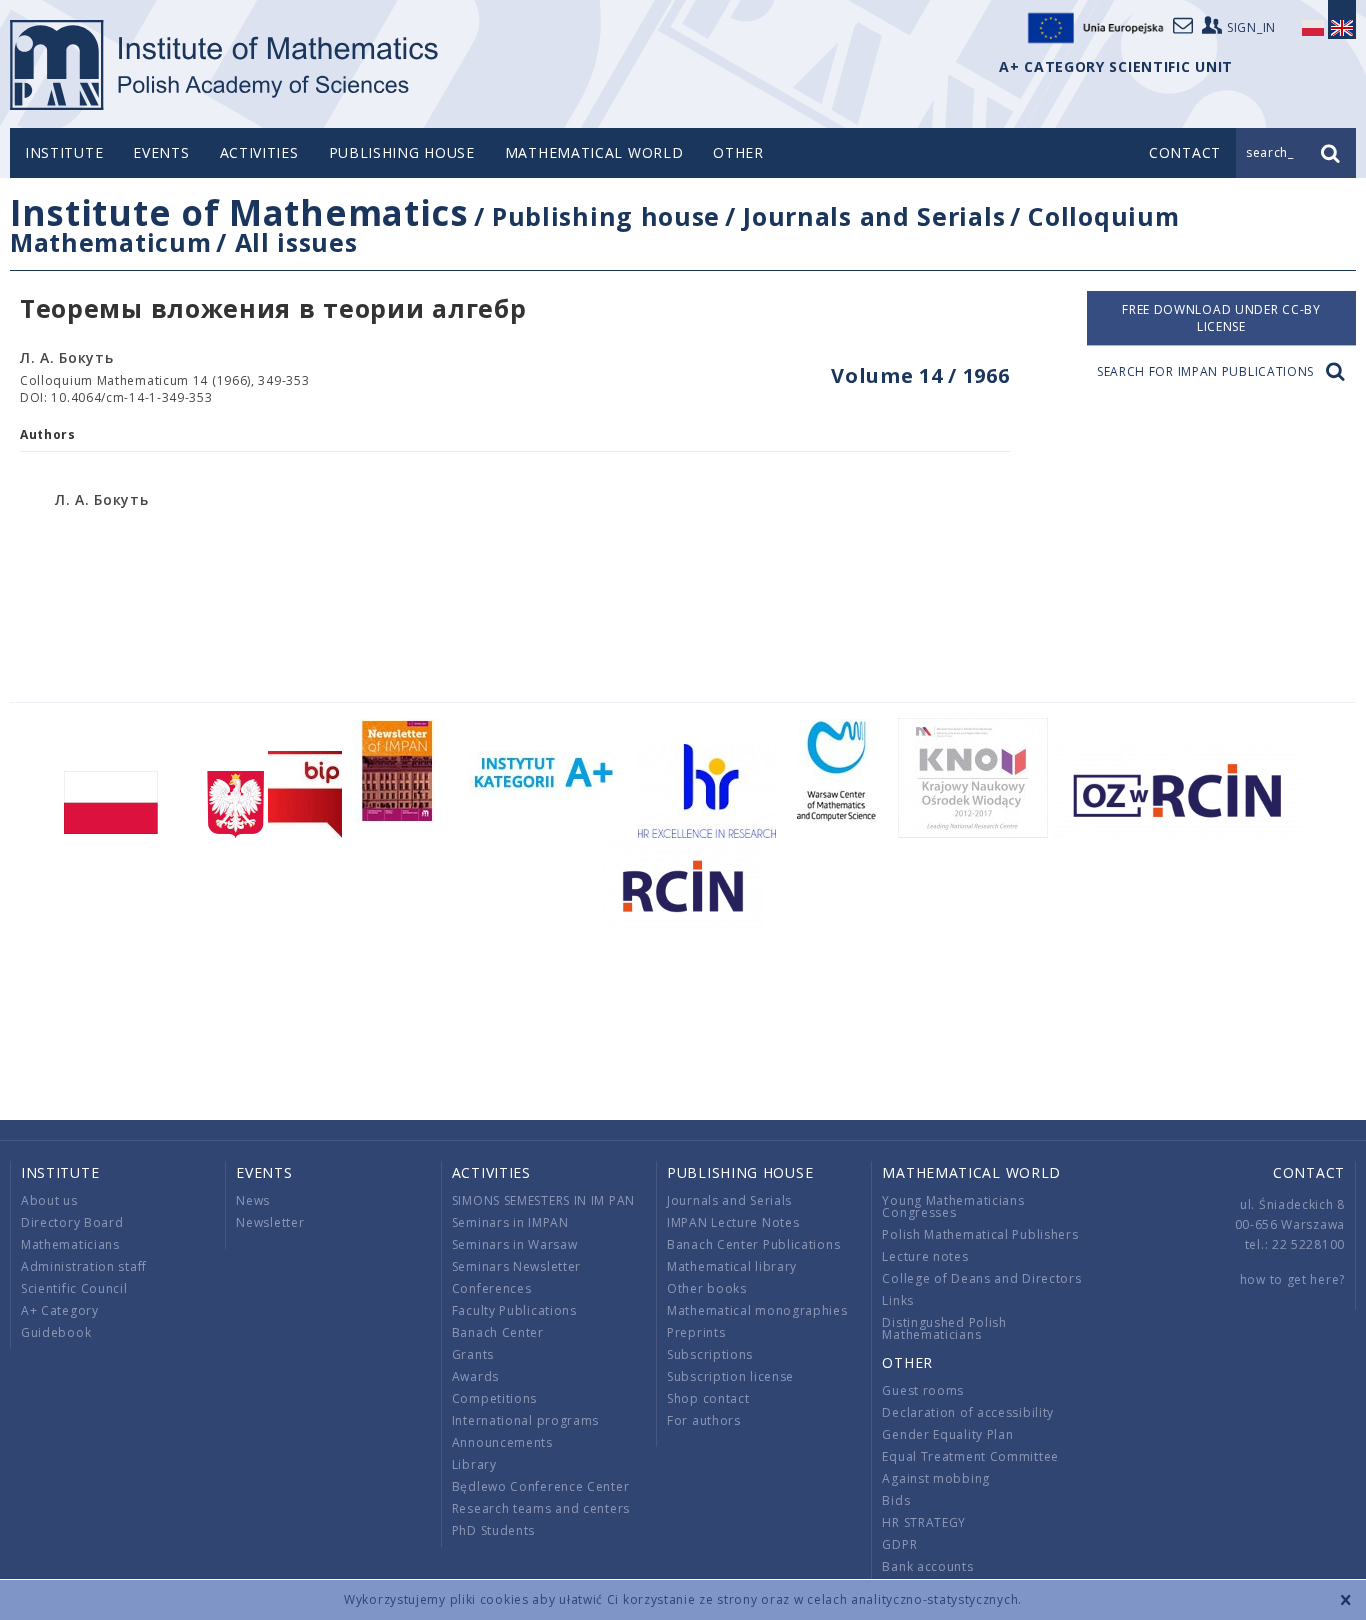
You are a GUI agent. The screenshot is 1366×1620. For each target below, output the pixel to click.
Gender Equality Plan (947, 1434)
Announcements (502, 1442)
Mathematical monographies (757, 1310)
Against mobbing (936, 1478)
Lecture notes (925, 1256)
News (253, 1200)
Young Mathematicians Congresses (953, 1206)
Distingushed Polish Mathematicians (944, 1328)
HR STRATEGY (924, 1522)
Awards (475, 1376)
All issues (296, 242)
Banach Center (498, 1332)
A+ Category (60, 1310)
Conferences (492, 1288)
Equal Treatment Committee (970, 1456)
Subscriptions (710, 1354)
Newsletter (270, 1222)
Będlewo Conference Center (541, 1486)
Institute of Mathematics (239, 212)
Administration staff (84, 1266)
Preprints (696, 1332)
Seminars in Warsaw (515, 1244)
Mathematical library (732, 1266)
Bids (896, 1500)
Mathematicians (70, 1244)
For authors (704, 1420)
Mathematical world (594, 152)
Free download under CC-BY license (1221, 318)
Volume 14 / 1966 (920, 375)
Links (898, 1300)
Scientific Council (74, 1288)
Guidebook (56, 1332)
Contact (1309, 1172)
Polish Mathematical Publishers (980, 1234)
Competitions (494, 1398)
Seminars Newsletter (516, 1266)
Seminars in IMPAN (510, 1222)
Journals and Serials (874, 216)
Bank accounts (927, 1566)
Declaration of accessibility (968, 1412)
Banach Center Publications (753, 1244)
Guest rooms (923, 1390)
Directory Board (72, 1222)
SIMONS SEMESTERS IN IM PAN (543, 1200)
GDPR (899, 1544)
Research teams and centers (541, 1508)
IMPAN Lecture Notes (733, 1222)
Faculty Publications (514, 1310)
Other (738, 152)
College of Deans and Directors (981, 1278)
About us (49, 1200)
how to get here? (1292, 1279)
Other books (707, 1288)
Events (161, 152)
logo (225, 65)
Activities (259, 152)
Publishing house (402, 152)
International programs (525, 1420)
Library (474, 1464)
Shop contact (708, 1398)
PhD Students (493, 1530)
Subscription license (730, 1376)
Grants (473, 1354)
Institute (64, 152)
